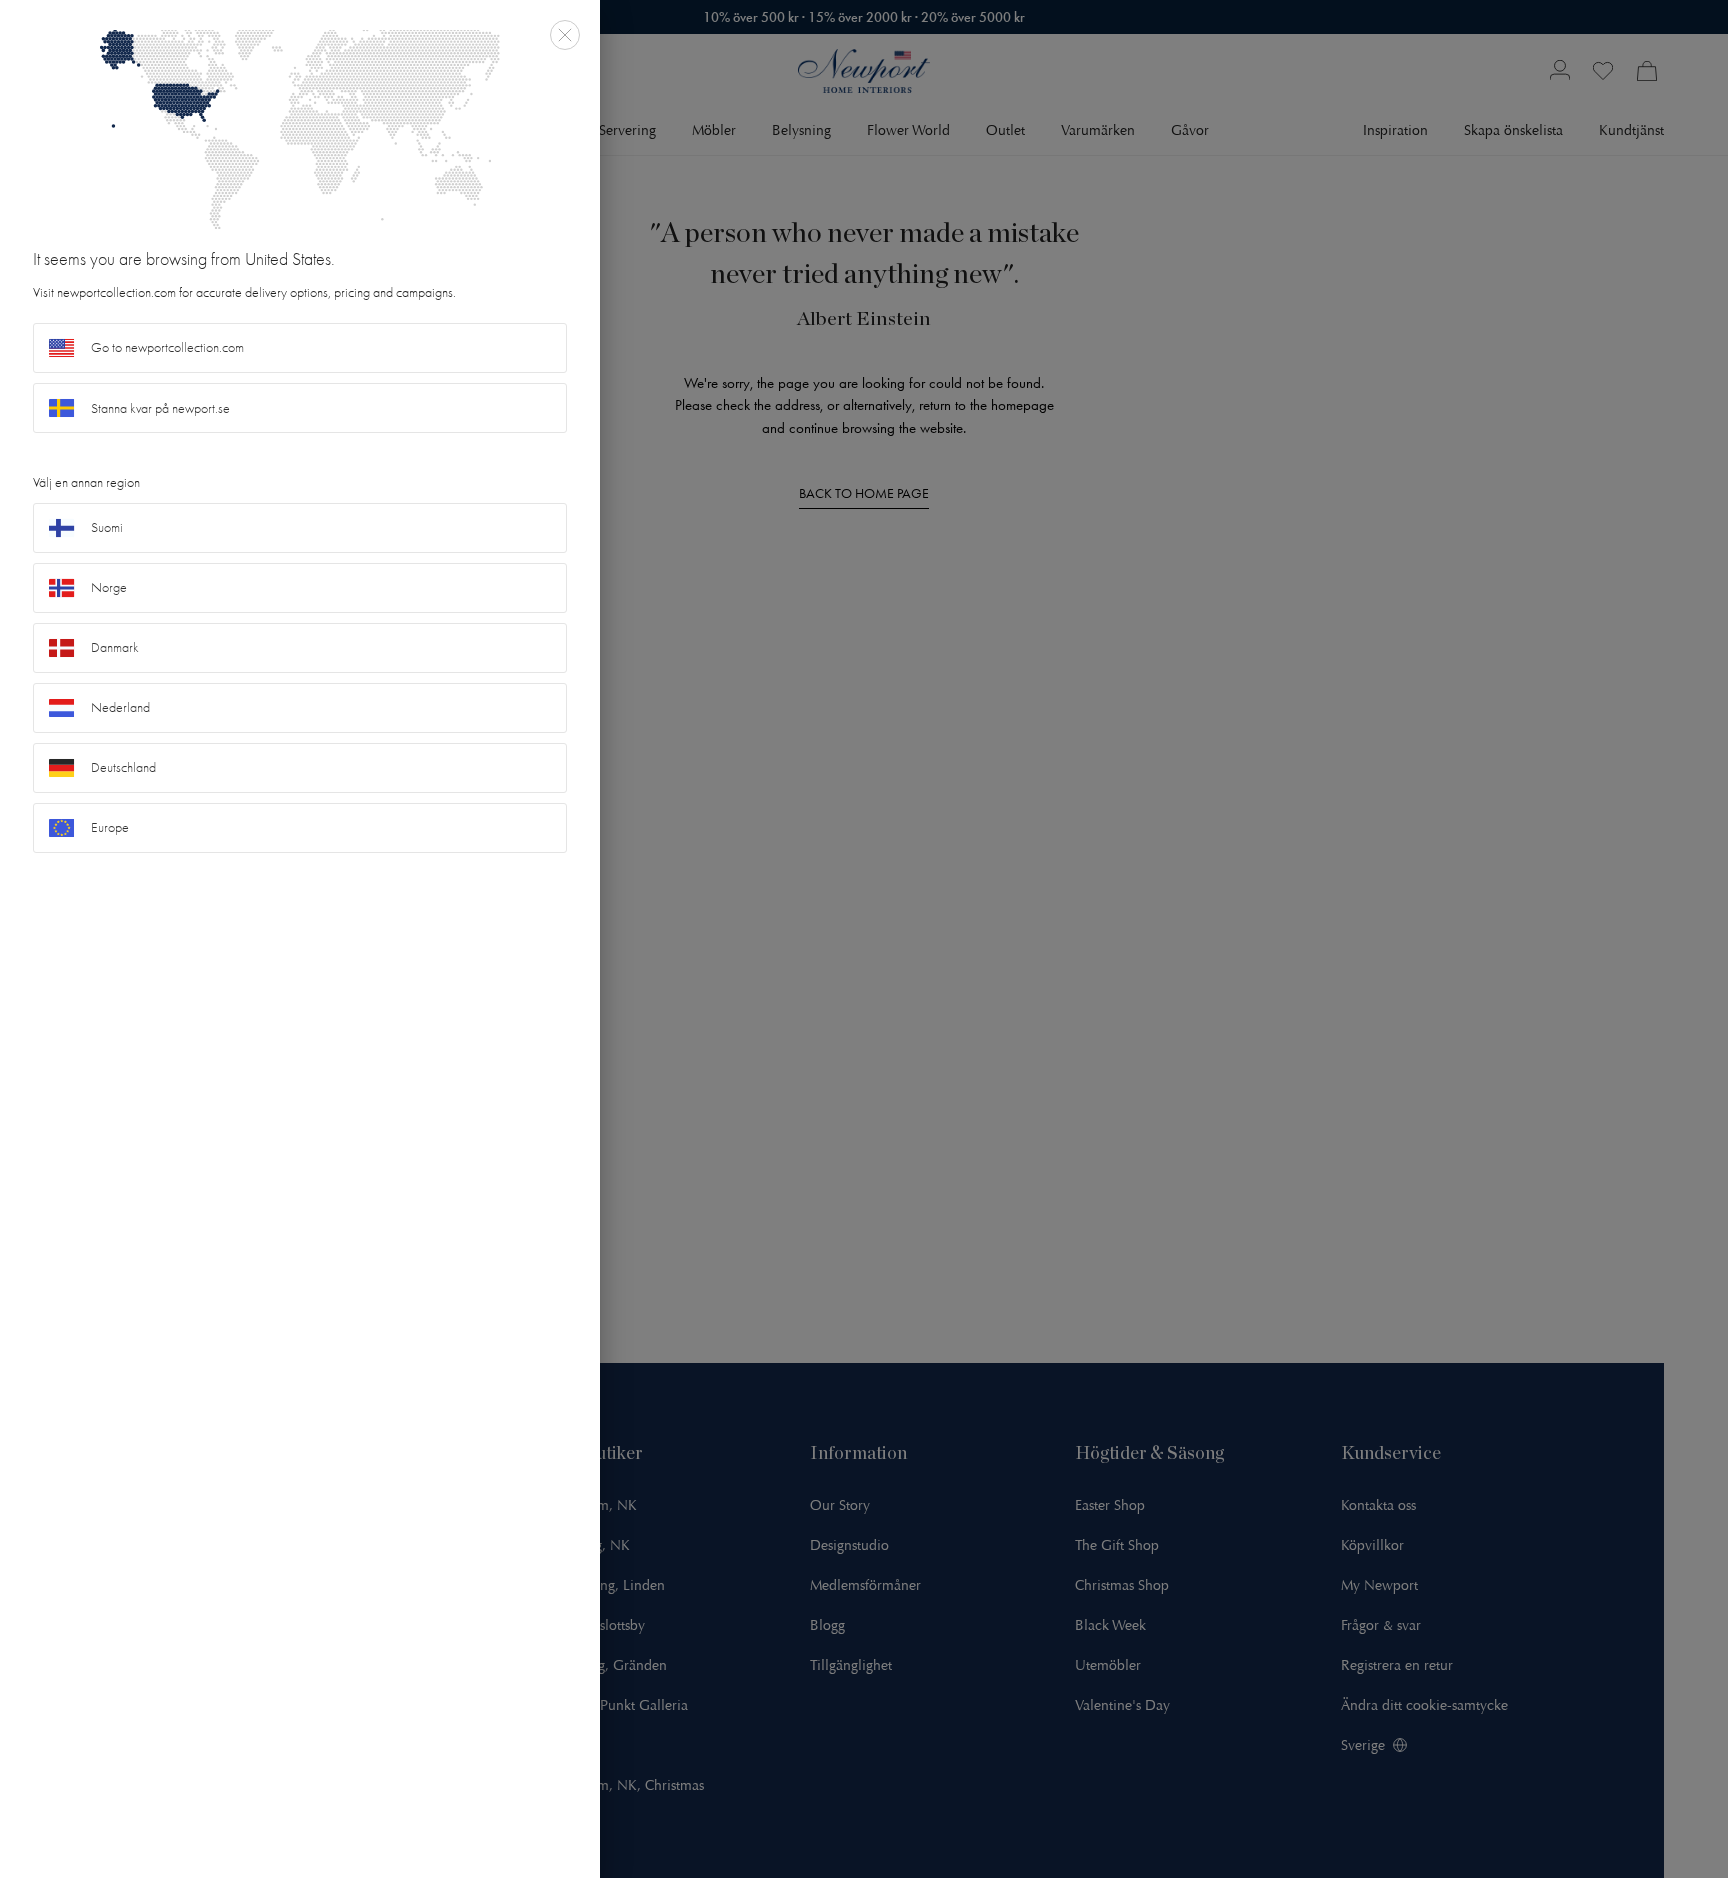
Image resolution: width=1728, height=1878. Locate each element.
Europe (110, 827)
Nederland (120, 707)
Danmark (115, 647)
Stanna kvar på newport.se (160, 408)
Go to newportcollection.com (167, 347)
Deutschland (123, 767)
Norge (109, 587)
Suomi (107, 527)
